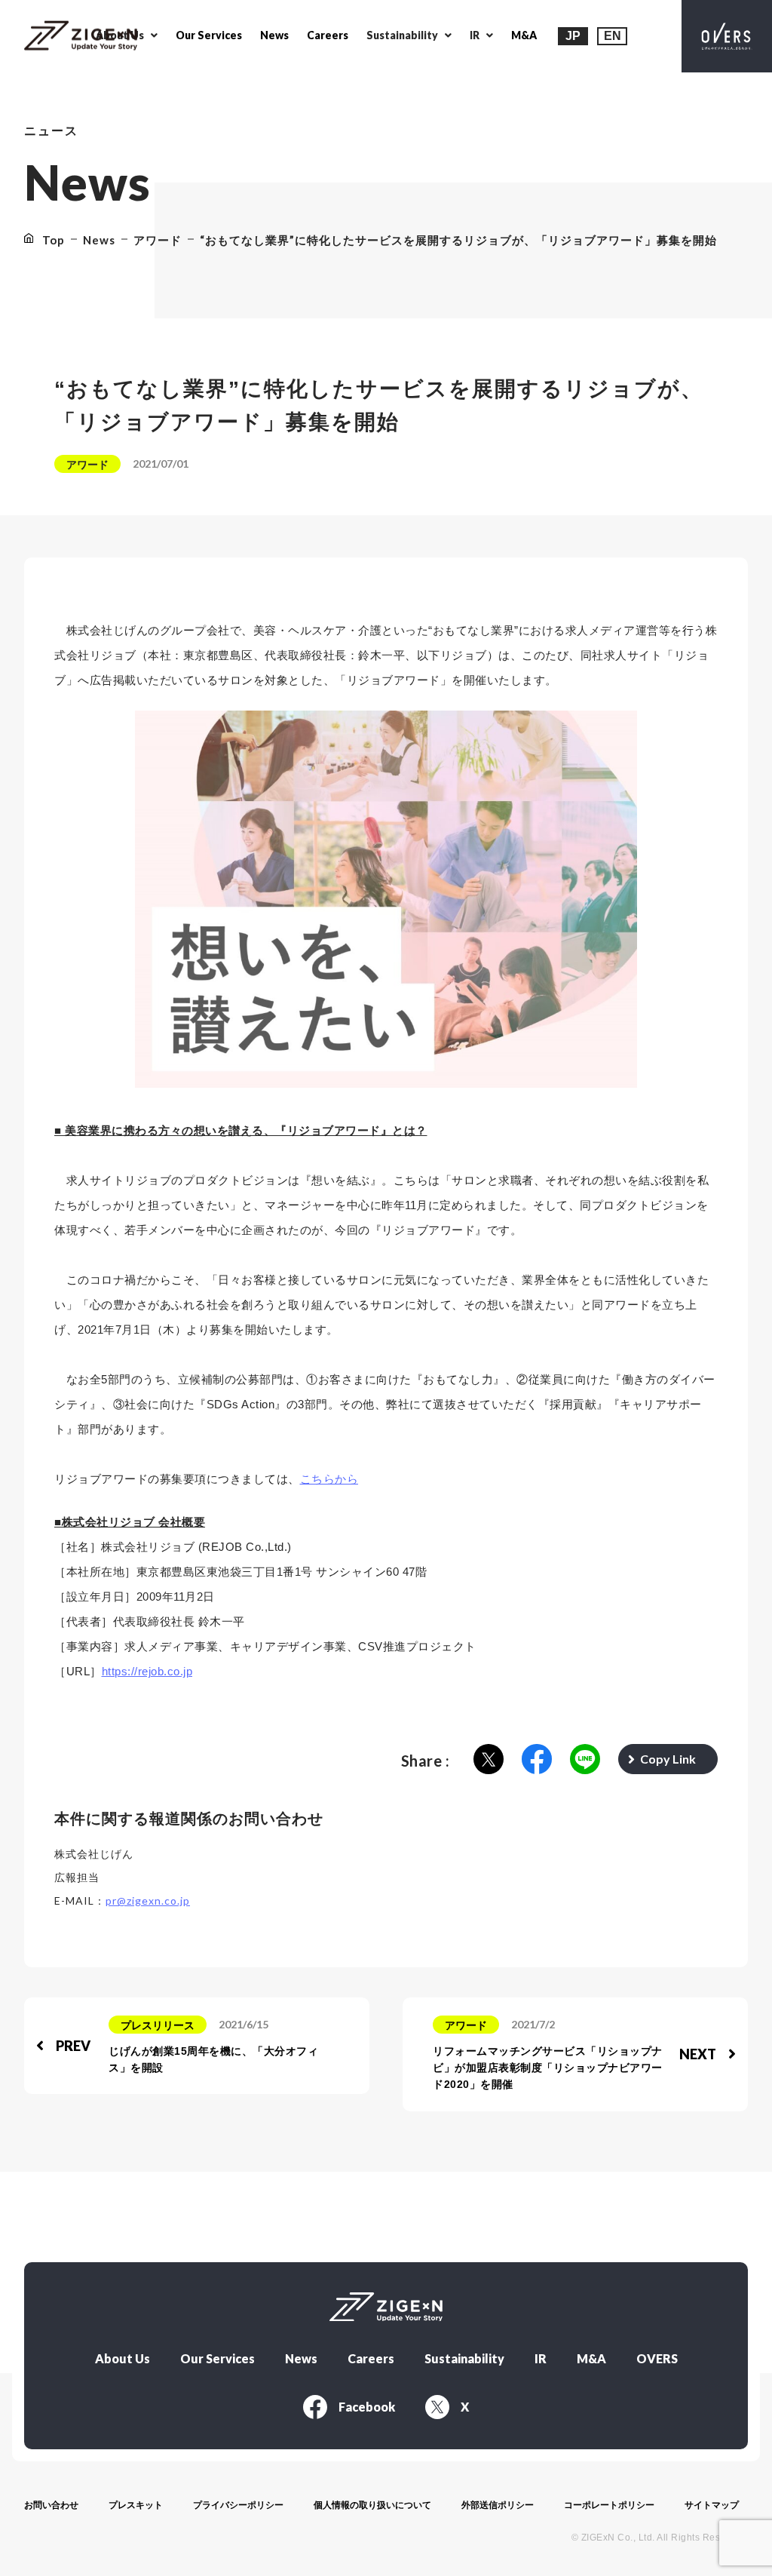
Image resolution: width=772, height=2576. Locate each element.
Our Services (209, 35)
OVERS (657, 2359)
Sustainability (464, 2359)
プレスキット (136, 2505)
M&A (524, 35)
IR (541, 2359)
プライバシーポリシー (238, 2505)
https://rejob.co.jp (147, 1671)
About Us (123, 2359)
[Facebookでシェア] (537, 1760)
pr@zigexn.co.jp (148, 1901)
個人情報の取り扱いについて (372, 2505)
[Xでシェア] (489, 1760)
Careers (328, 35)
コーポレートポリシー (609, 2505)
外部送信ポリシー (498, 2505)
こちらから (329, 1479)
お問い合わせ (51, 2505)
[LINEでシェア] (585, 1760)
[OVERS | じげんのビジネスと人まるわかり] (727, 36)
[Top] (81, 37)
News (274, 35)
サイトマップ (712, 2505)
